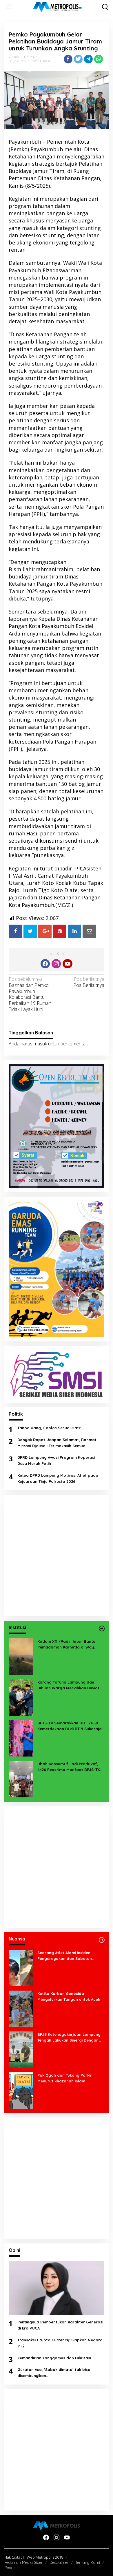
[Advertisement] (57, 1556)
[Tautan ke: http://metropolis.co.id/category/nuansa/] (102, 1940)
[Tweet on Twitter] (30, 931)
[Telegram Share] (88, 59)
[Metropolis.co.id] (58, 7)
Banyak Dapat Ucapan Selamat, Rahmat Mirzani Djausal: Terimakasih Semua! (57, 1443)
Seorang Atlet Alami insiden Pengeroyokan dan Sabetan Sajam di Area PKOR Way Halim (67, 1956)
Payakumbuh (19, 61)
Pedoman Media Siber (23, 2562)
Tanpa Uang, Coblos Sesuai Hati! (49, 1428)
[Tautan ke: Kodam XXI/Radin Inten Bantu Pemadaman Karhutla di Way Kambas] (21, 1656)
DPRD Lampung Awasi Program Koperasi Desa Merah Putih (56, 1460)
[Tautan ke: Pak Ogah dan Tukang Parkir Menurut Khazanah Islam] (21, 2090)
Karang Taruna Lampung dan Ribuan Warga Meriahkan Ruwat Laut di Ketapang (68, 1686)
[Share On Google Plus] (45, 931)
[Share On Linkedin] (74, 931)
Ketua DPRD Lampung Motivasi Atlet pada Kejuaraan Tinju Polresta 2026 (58, 1478)
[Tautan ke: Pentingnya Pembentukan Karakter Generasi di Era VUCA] (57, 2288)
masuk (40, 1044)
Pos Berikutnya (89, 982)
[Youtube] (68, 964)
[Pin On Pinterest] (60, 931)
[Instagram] (56, 964)
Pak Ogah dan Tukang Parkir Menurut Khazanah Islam (65, 2078)
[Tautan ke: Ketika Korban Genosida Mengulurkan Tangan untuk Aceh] (21, 2008)
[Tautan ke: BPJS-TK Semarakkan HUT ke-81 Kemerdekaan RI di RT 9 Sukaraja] (21, 1738)
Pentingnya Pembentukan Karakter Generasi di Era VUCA (60, 2325)
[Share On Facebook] (15, 931)
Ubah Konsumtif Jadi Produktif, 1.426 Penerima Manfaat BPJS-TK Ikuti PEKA (69, 1767)
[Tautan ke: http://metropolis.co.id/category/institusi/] (102, 1629)
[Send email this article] (89, 931)
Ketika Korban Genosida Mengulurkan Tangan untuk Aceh (69, 1997)
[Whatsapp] (99, 59)
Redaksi (11, 2568)
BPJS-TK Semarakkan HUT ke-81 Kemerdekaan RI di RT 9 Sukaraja (70, 1726)
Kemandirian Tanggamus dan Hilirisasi (54, 2358)
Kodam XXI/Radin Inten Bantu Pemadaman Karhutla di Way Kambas (66, 1645)
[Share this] (68, 59)
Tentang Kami (88, 2562)
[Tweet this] (78, 59)
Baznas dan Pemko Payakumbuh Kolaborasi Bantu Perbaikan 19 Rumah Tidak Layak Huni (30, 994)
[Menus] (9, 7)
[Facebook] (45, 964)
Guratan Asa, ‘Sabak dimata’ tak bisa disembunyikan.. (54, 2373)
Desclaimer (59, 2562)
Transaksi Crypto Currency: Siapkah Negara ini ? (60, 2343)
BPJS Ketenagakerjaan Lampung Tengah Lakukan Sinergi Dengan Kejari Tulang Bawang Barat (69, 2038)
